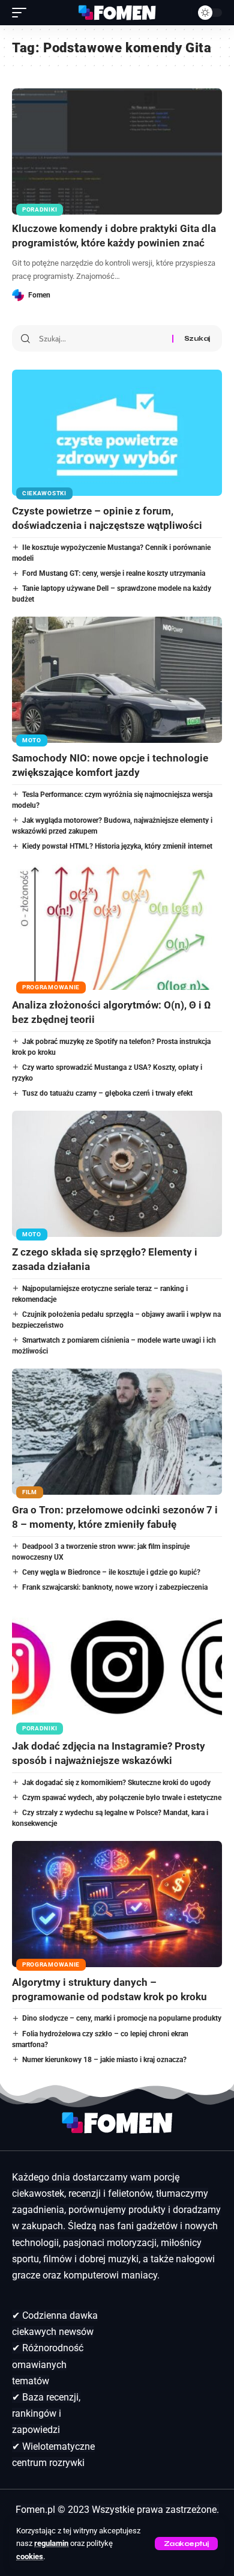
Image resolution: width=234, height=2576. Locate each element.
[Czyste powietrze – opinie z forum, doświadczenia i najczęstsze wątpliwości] (117, 433)
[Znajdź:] (101, 338)
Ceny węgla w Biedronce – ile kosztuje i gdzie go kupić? (111, 1572)
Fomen (39, 295)
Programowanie (51, 987)
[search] (180, 13)
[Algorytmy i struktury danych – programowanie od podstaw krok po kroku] (117, 1904)
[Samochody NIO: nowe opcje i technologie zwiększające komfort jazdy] (117, 680)
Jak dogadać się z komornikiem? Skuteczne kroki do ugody (116, 1783)
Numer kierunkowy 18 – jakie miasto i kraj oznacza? (104, 2060)
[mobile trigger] (22, 13)
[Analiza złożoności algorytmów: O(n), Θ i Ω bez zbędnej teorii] (117, 927)
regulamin (51, 2543)
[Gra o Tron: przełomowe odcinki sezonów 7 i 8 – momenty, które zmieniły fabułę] (117, 1432)
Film (30, 1492)
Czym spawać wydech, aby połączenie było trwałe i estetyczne (122, 1798)
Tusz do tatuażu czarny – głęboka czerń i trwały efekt (107, 1093)
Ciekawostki (44, 493)
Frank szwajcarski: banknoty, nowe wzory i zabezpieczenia (115, 1587)
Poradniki (40, 209)
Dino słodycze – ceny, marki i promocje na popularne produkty (122, 2018)
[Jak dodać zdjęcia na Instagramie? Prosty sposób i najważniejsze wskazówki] (117, 1668)
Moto (32, 740)
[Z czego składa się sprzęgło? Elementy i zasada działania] (117, 1174)
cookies (30, 2556)
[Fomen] (117, 13)
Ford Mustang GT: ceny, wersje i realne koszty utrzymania (114, 573)
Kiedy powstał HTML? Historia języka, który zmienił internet (117, 846)
